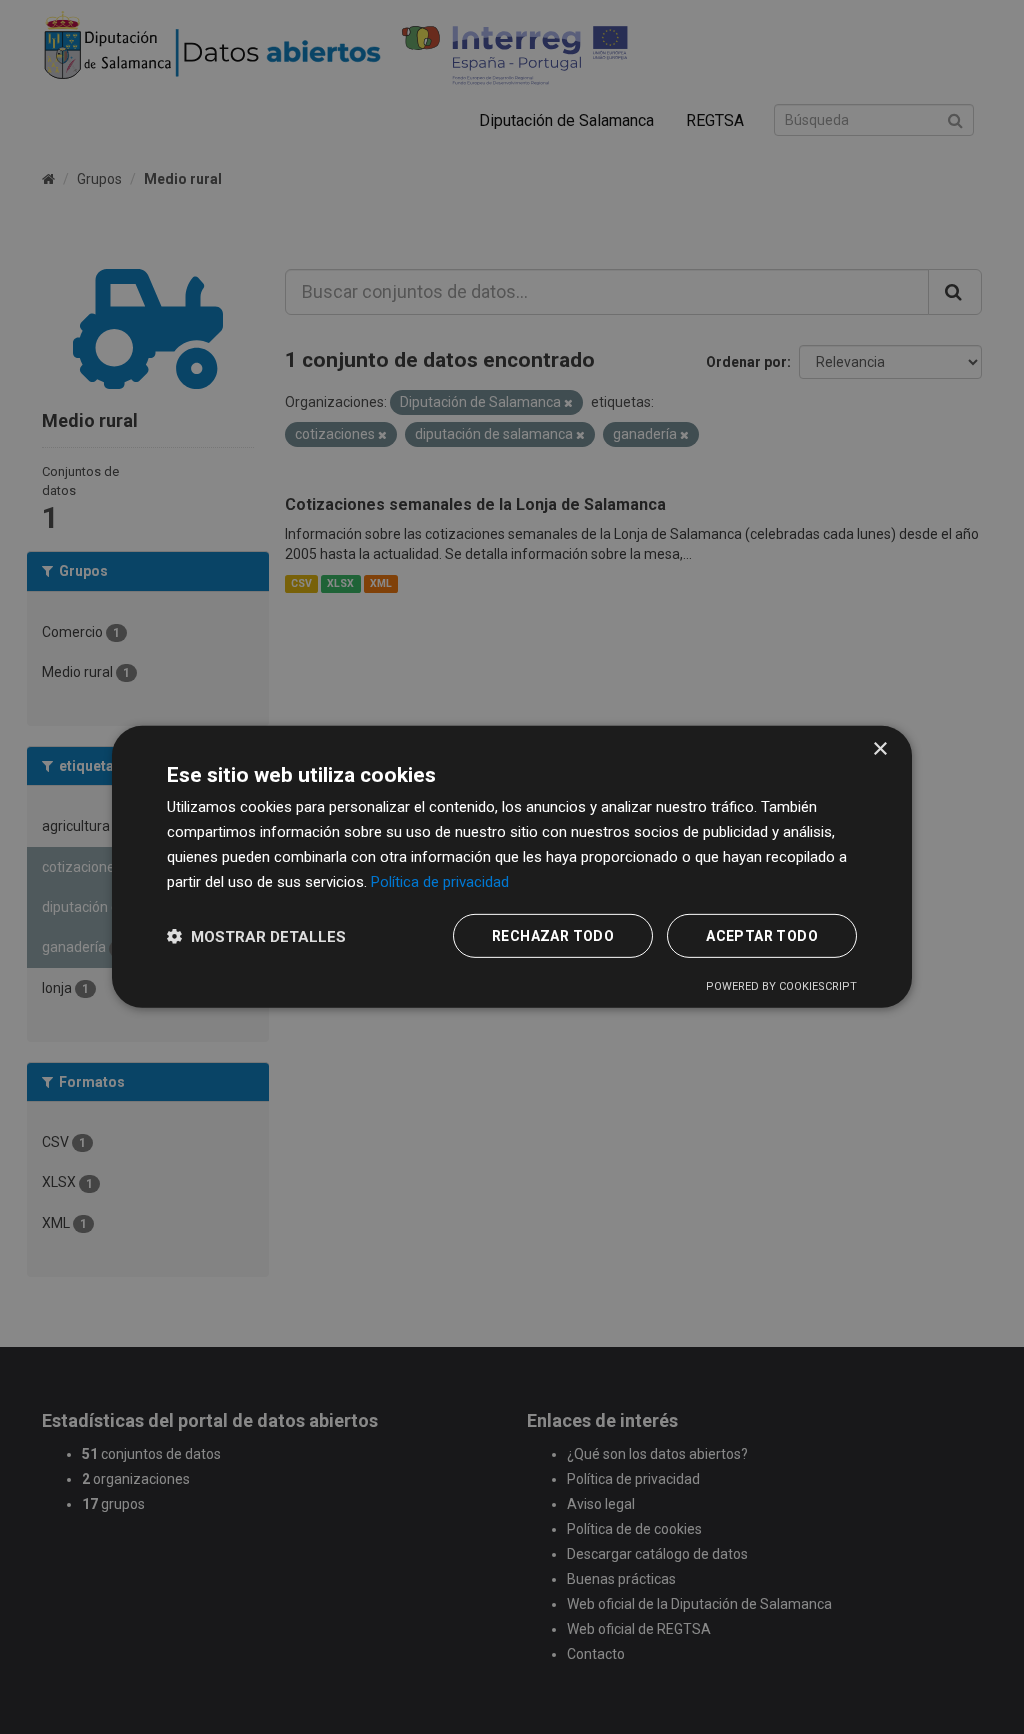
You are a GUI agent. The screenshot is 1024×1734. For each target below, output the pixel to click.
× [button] (879, 749)
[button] (256, 936)
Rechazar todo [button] (553, 936)
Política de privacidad (440, 881)
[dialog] (512, 867)
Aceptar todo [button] (762, 936)
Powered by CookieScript (781, 986)
